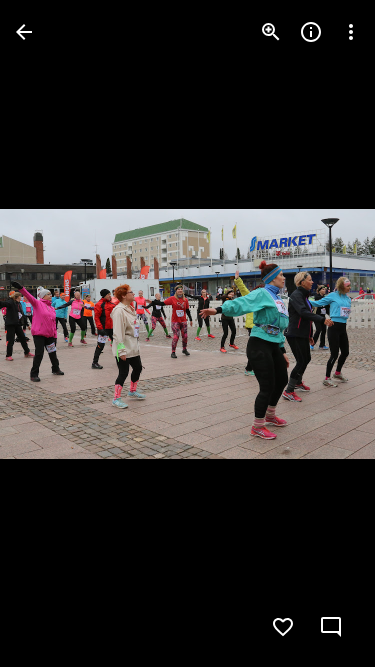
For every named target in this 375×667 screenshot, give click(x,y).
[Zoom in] (271, 32)
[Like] (283, 627)
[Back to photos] (24, 32)
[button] (56, 334)
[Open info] (311, 32)
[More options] (351, 32)
